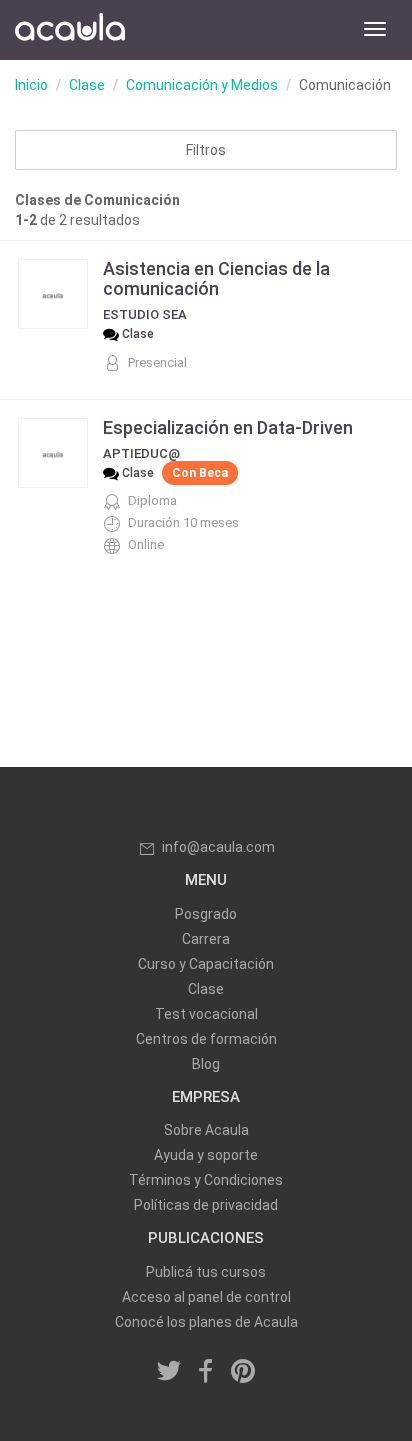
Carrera (206, 939)
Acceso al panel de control (206, 1297)
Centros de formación (206, 1039)
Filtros (206, 150)
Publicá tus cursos (206, 1272)
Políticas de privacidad (206, 1205)
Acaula (70, 30)
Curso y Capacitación (206, 964)
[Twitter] (170, 1372)
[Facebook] (206, 1372)
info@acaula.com (218, 847)
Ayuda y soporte (206, 1155)
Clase (87, 85)
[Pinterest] (243, 1372)
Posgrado (206, 914)
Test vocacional (206, 1014)
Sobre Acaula (206, 1130)
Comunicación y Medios (202, 85)
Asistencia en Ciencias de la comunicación (216, 278)
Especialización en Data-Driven (228, 427)
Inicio (31, 85)
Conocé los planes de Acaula (206, 1322)
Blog (206, 1064)
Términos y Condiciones (206, 1180)
